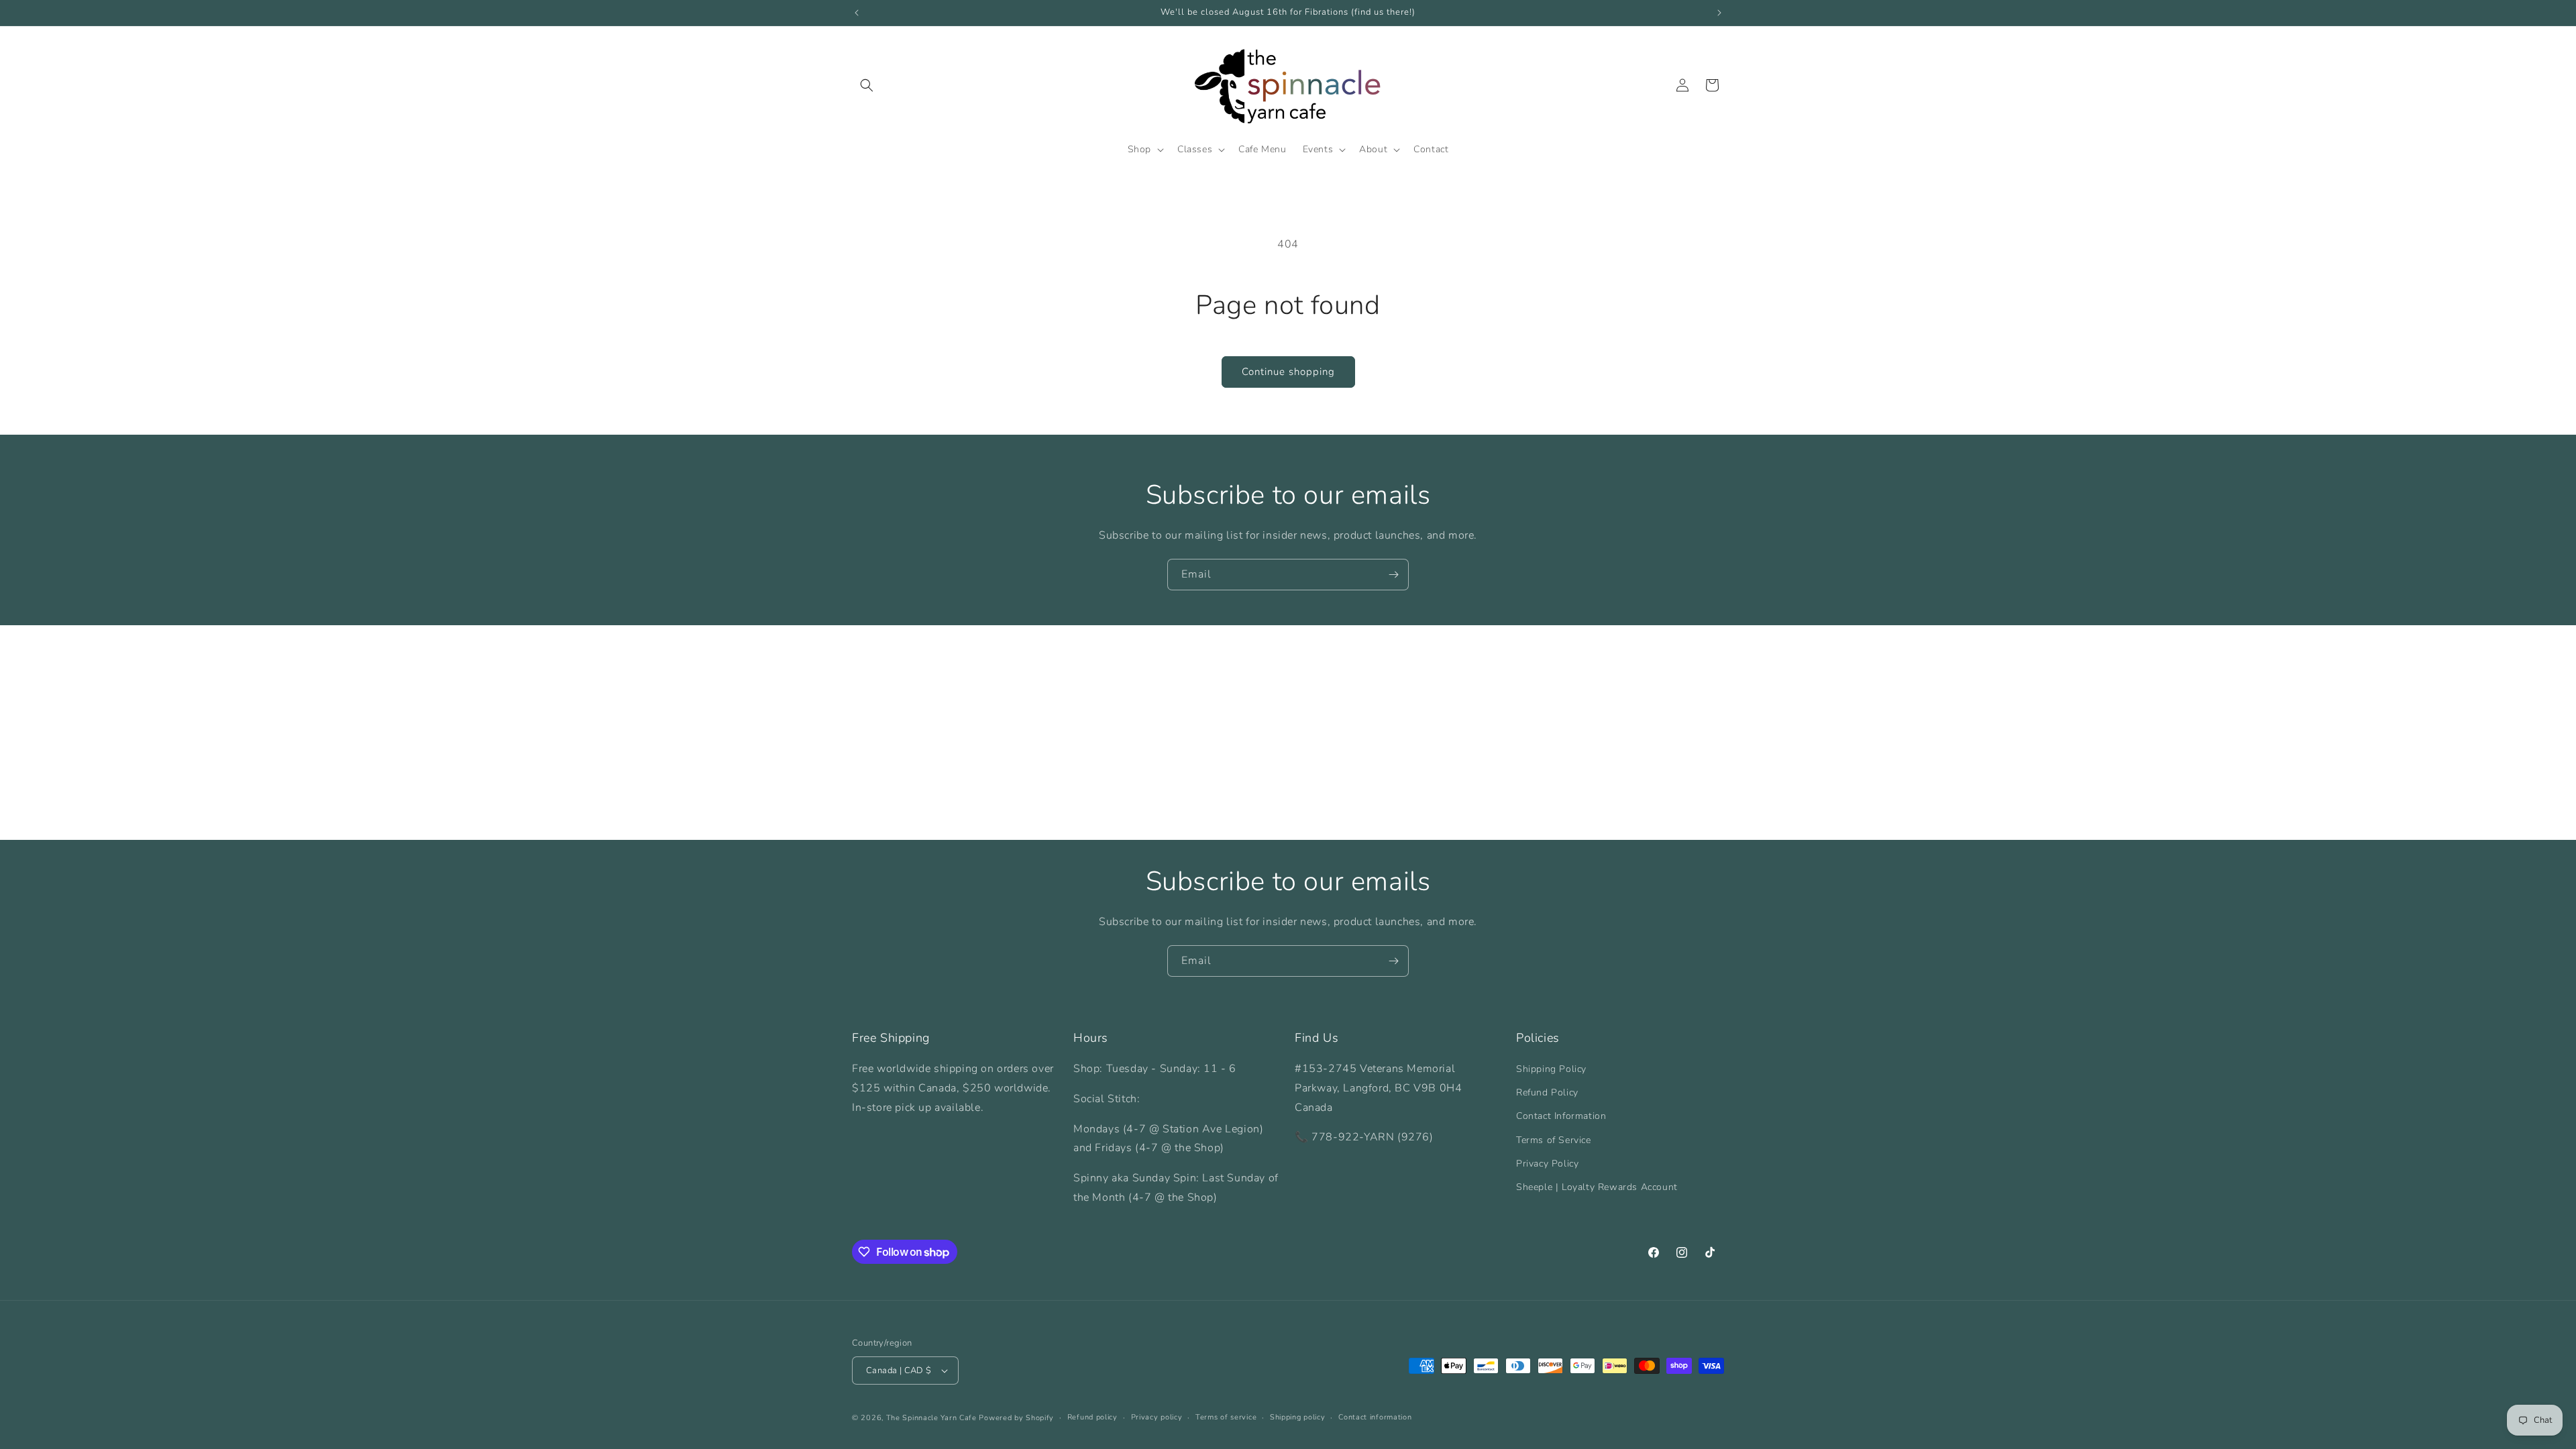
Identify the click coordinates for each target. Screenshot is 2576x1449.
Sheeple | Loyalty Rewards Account (1597, 1187)
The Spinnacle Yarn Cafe (931, 1418)
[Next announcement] (1719, 13)
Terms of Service (1554, 1140)
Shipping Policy (1551, 1069)
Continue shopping (1288, 372)
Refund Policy (1547, 1092)
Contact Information (1561, 1116)
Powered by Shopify (1016, 1418)
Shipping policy (1298, 1417)
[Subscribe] (1393, 575)
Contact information (1375, 1417)
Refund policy (1092, 1417)
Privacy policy (1157, 1417)
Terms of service (1226, 1417)
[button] (867, 85)
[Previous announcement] (857, 13)
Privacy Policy (1547, 1164)
